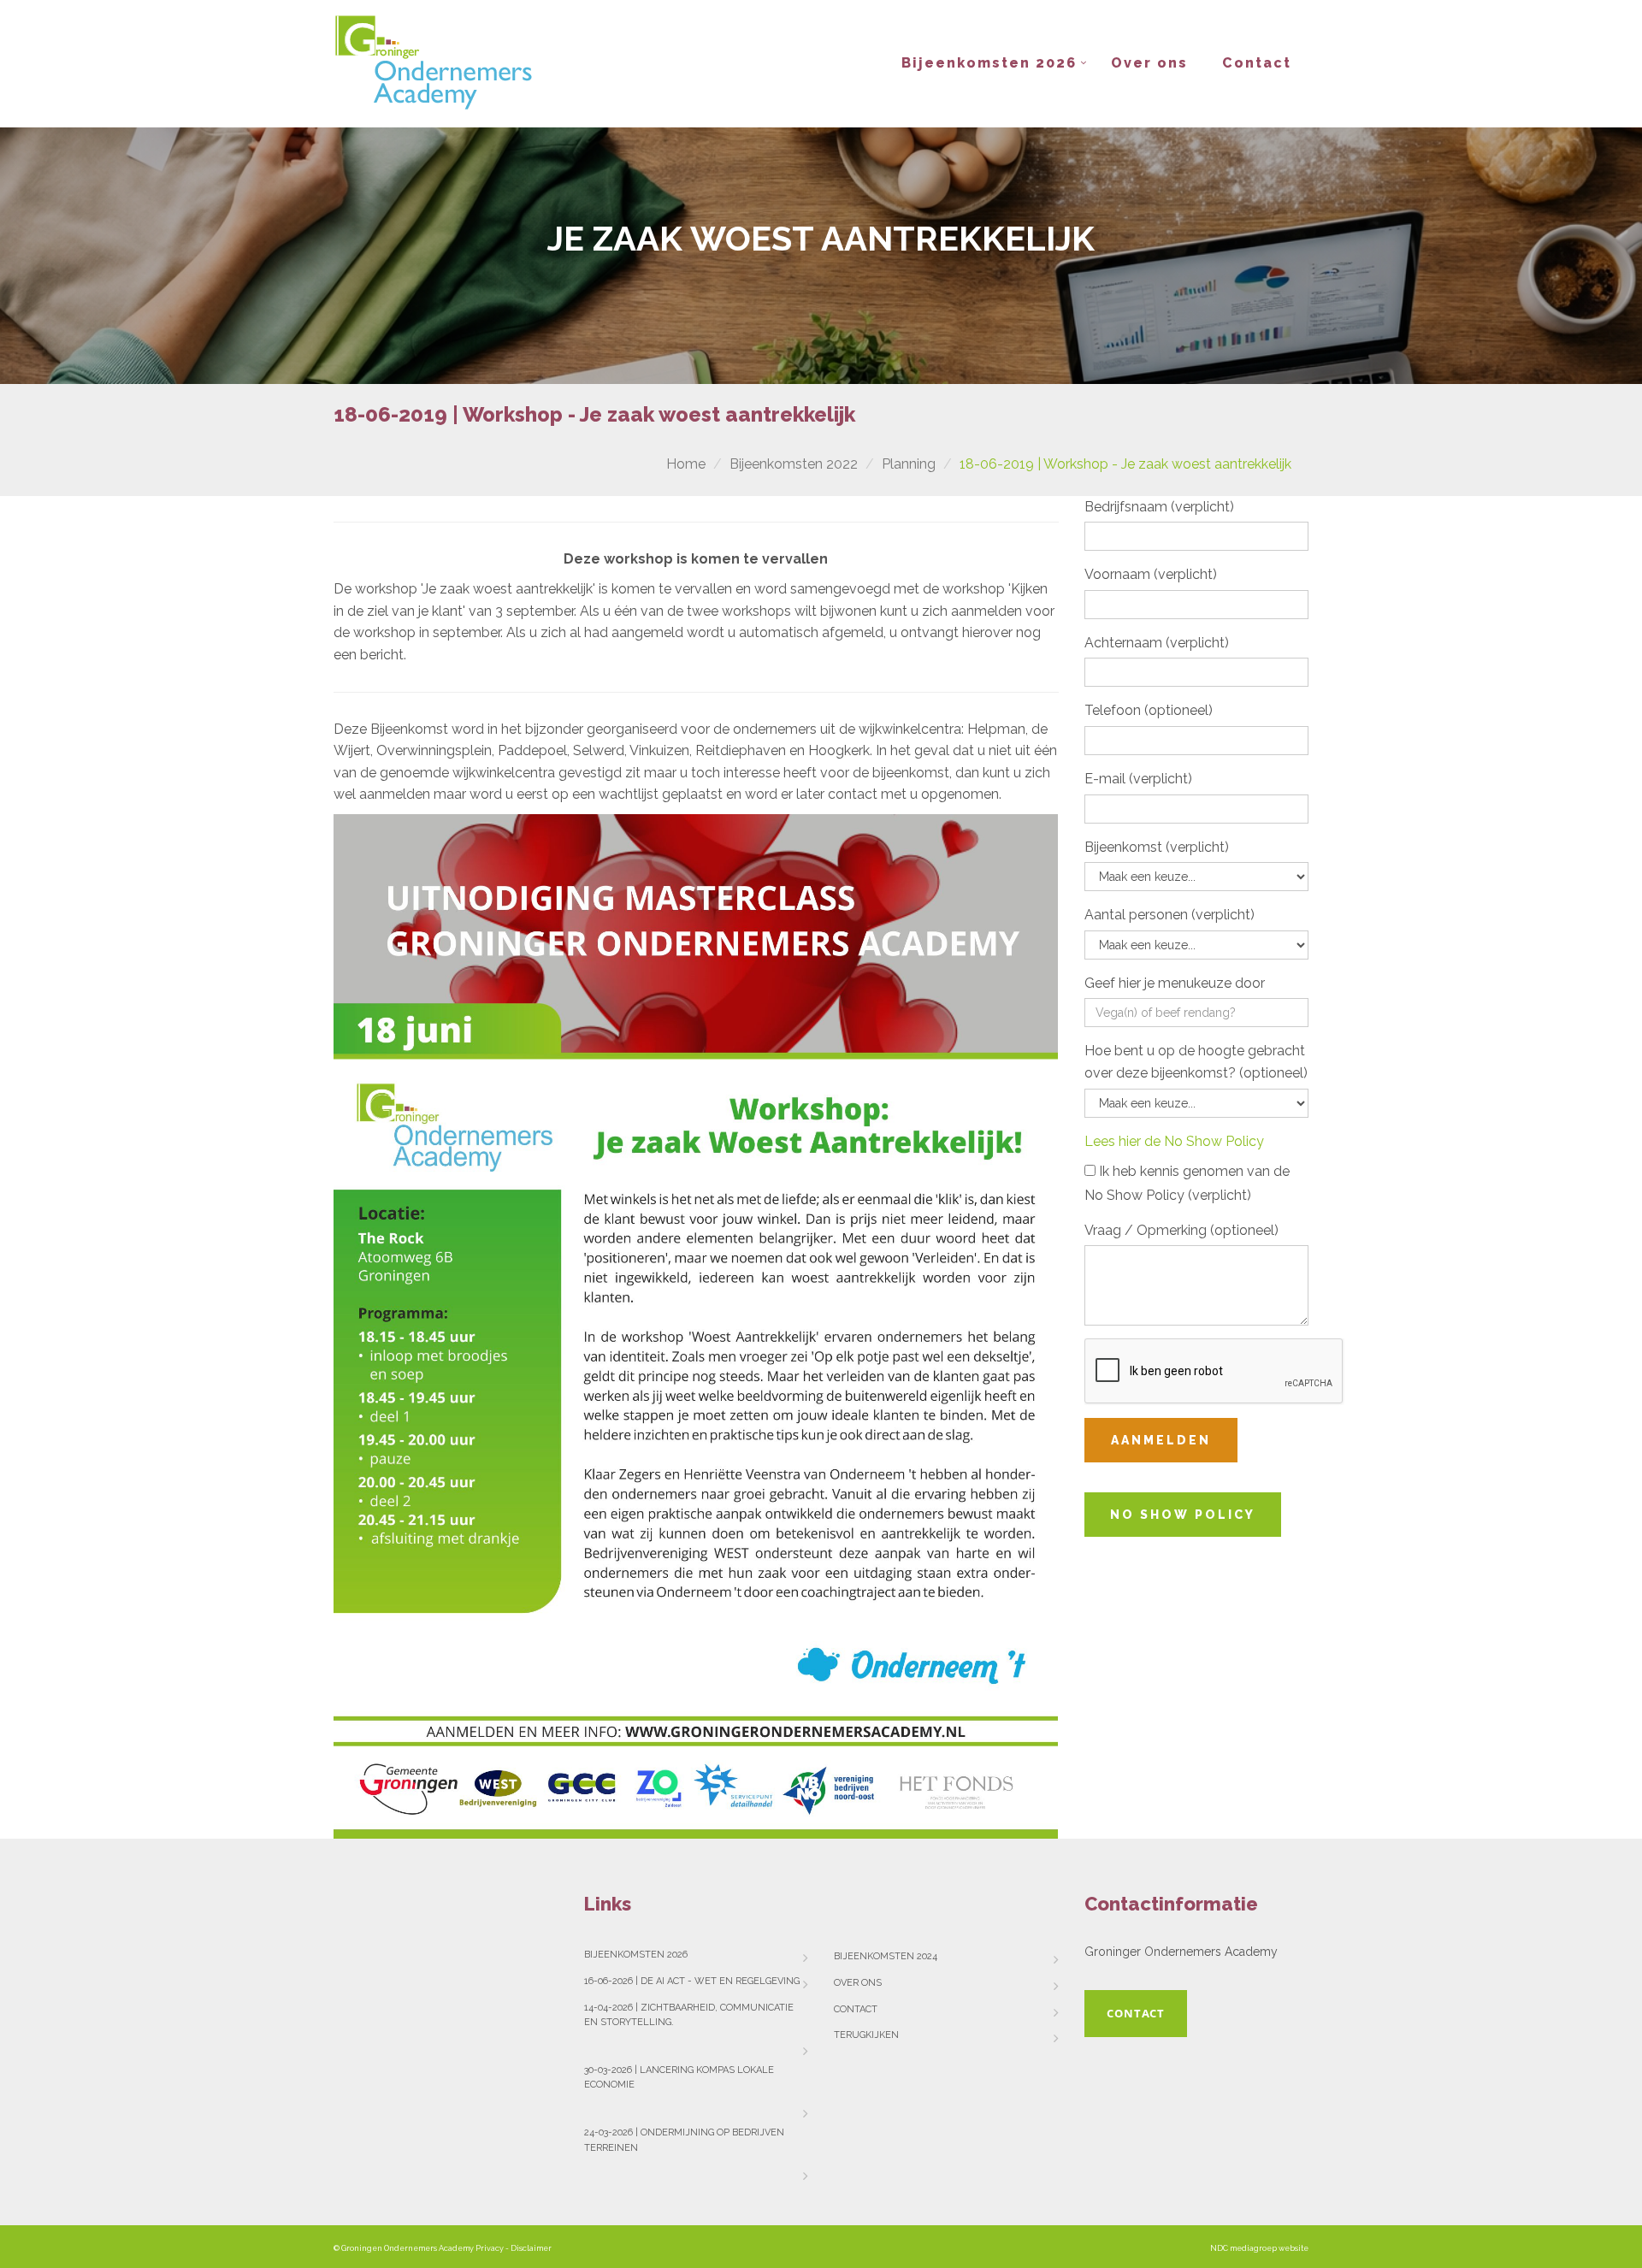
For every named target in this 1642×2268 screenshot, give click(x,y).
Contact (1257, 63)
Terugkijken (866, 2035)
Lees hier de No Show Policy (1174, 1141)
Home (686, 464)
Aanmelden (1161, 1440)
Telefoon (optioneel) (1149, 710)
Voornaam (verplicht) (1151, 574)
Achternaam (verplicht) (1157, 643)
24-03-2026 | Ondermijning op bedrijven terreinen (684, 2140)
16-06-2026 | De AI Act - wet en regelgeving (692, 1981)
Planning (909, 464)
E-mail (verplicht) (1138, 779)
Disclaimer (531, 2248)
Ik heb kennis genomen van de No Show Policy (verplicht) (1187, 1183)
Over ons (1149, 63)
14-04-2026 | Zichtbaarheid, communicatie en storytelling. (689, 2015)
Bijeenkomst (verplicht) (1157, 847)
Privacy (490, 2248)
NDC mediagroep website (1259, 2248)
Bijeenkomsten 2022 (794, 464)
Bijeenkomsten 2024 (886, 1956)
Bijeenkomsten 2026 (989, 63)
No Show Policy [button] (1183, 1515)
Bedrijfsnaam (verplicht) (1159, 507)
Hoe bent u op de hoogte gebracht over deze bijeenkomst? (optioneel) (1196, 1062)
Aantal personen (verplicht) (1169, 915)
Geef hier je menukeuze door (1175, 983)
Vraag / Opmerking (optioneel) (1181, 1230)
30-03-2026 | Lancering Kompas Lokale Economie (679, 2078)
